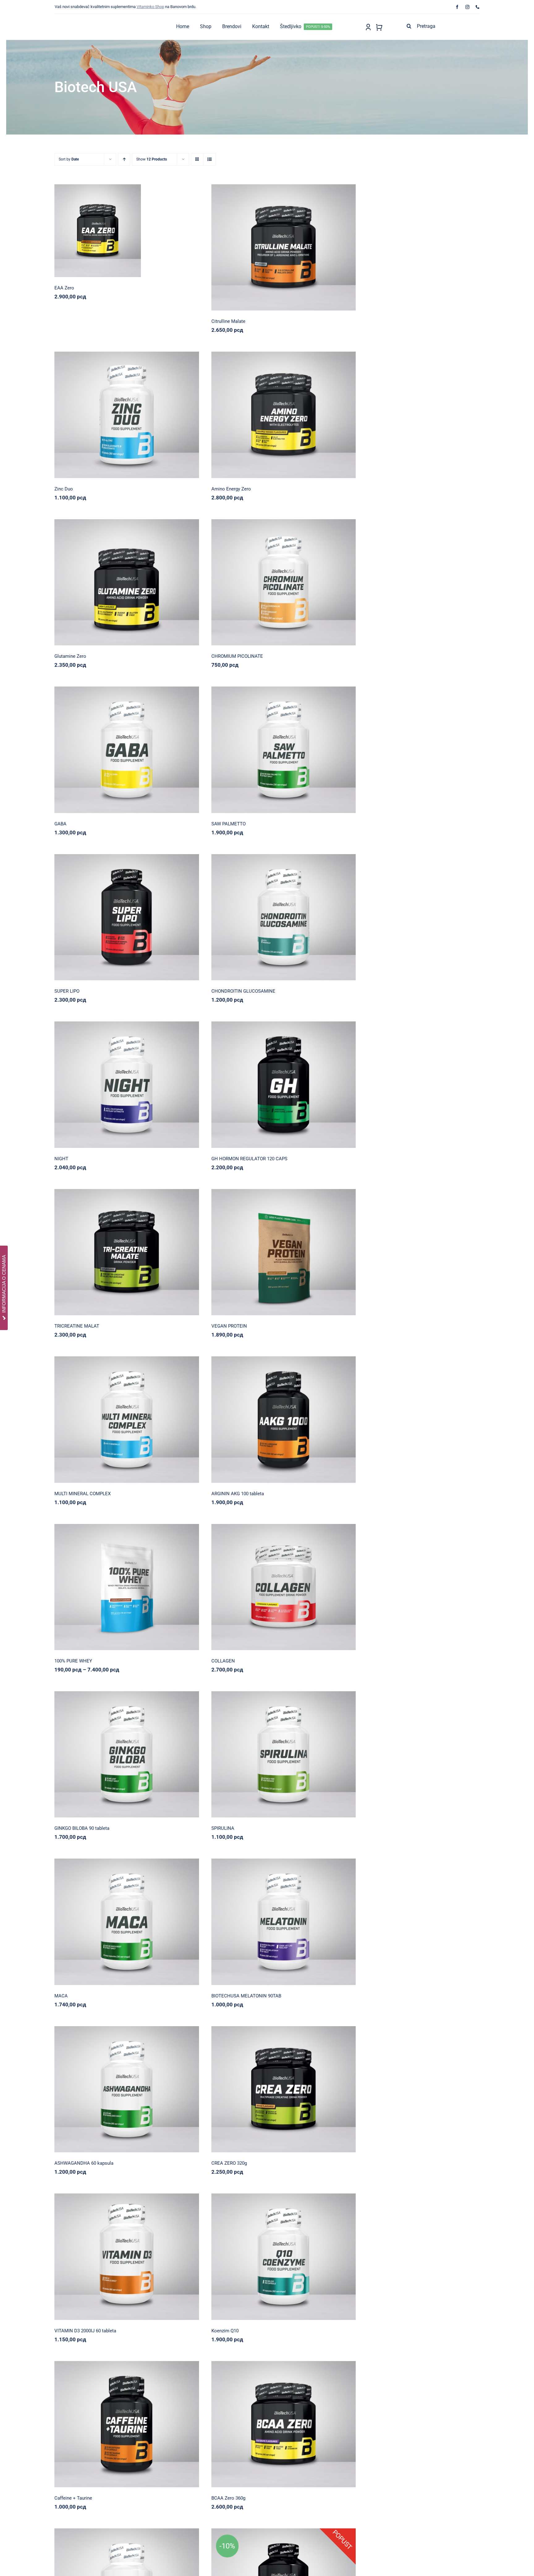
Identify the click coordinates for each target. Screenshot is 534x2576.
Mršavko (127, 914)
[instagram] (467, 7)
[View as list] (209, 159)
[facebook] (457, 7)
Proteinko (283, 1249)
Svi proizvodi (147, 228)
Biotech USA (107, 228)
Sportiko (127, 228)
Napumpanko (283, 244)
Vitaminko (150, 412)
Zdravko (150, 747)
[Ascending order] (124, 159)
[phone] (478, 7)
